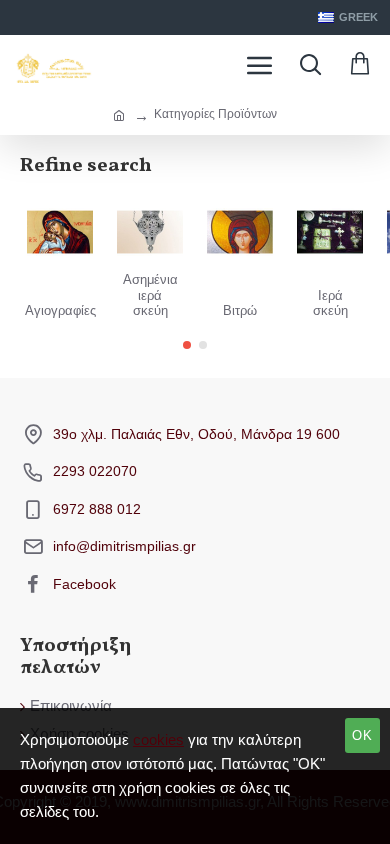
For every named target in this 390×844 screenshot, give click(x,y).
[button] (187, 345)
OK (362, 735)
